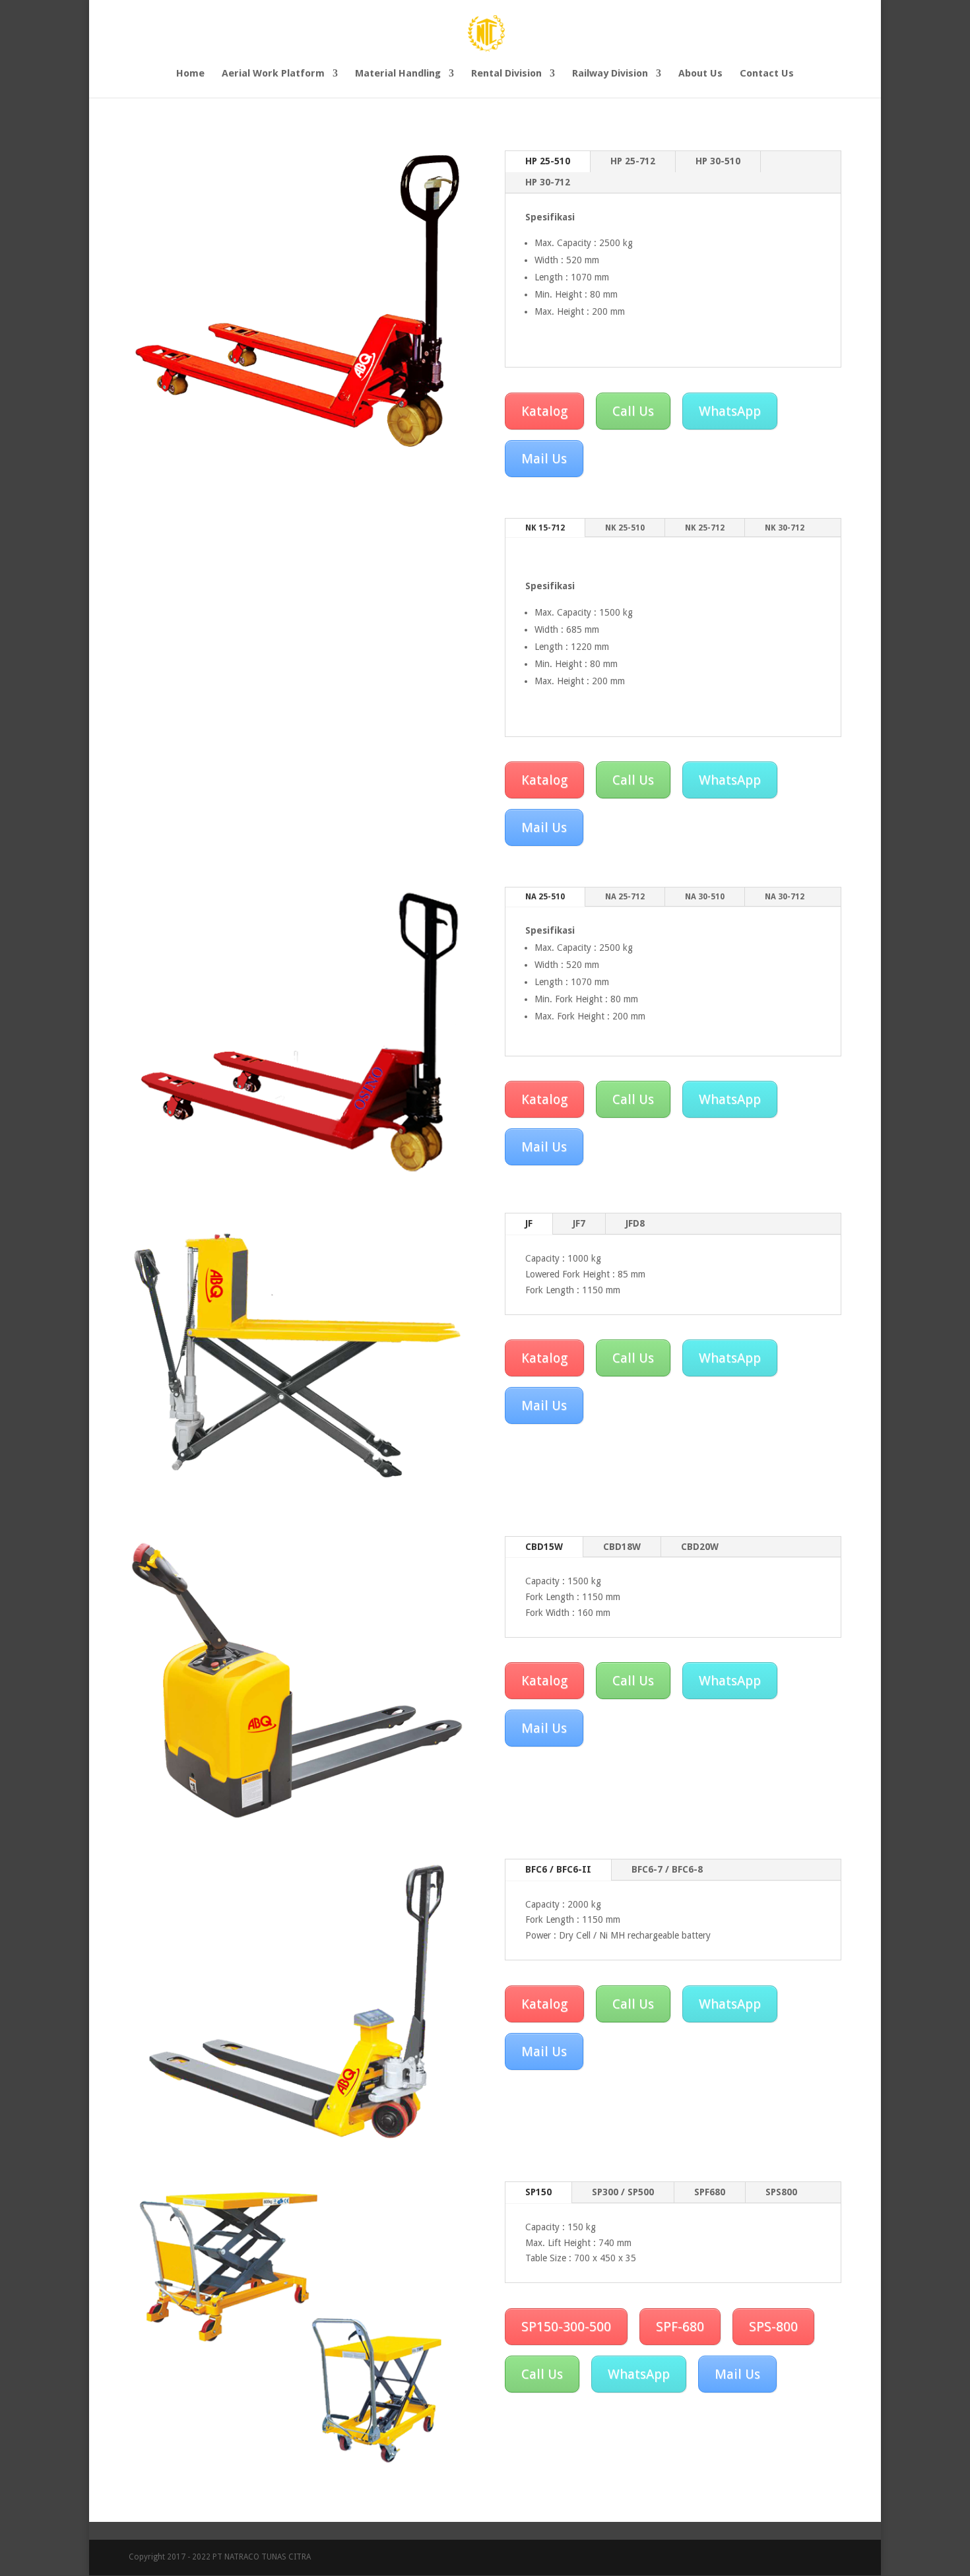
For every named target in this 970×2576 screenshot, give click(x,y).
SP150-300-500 (566, 2327)
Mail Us (544, 459)
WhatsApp (730, 411)
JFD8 (635, 1223)
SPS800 (781, 2192)
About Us (700, 74)
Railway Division (610, 74)
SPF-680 (680, 2327)
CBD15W (544, 1547)
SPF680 (710, 2192)
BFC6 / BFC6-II (558, 1869)
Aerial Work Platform (273, 74)
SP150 (538, 2192)
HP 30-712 (548, 182)
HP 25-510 (548, 161)
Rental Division (506, 74)
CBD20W (700, 1547)
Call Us (633, 411)
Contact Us (767, 74)
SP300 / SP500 (623, 2192)
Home (190, 74)
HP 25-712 (633, 161)
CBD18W (622, 1547)
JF (529, 1223)
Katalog (544, 411)
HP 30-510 (718, 161)
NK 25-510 (625, 528)
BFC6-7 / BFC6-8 (667, 1869)
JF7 (579, 1223)
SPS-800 (773, 2327)
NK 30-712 (785, 528)
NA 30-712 (785, 897)
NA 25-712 (625, 897)
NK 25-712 (705, 528)
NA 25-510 (545, 897)
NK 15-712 (545, 528)
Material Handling (398, 74)
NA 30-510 (705, 897)
